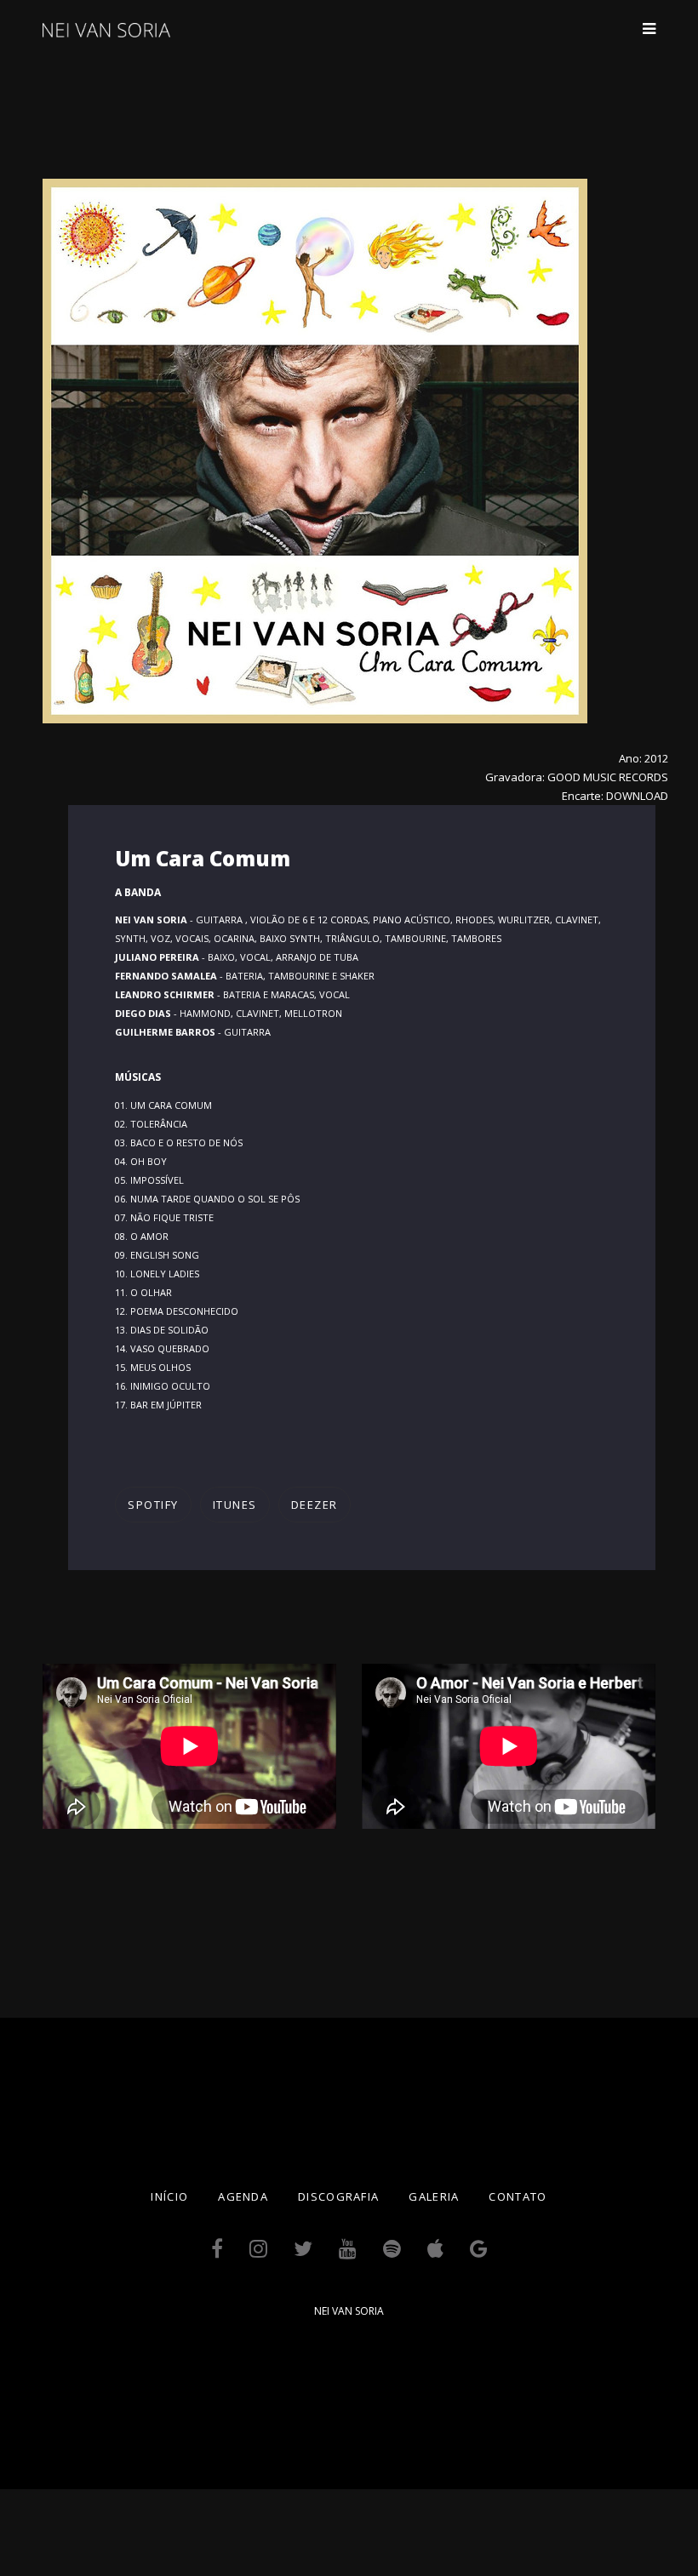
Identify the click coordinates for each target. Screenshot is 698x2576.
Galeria (434, 2196)
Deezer (315, 1505)
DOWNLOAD (637, 796)
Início (169, 2196)
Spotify (153, 1505)
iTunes (235, 1505)
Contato (518, 2196)
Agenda (243, 2196)
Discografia (338, 2196)
